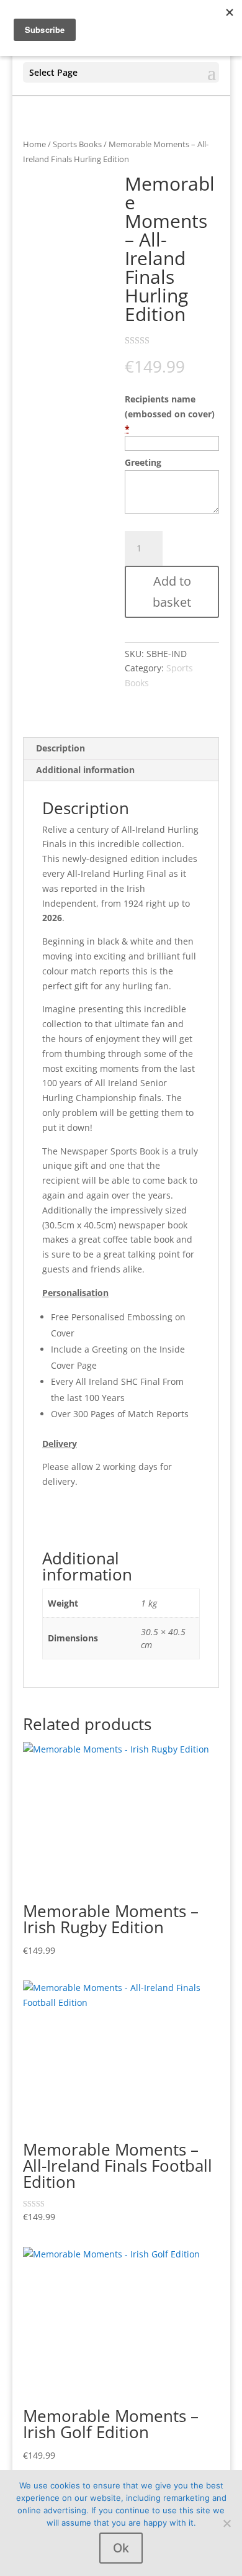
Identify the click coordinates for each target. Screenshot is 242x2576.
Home (34, 144)
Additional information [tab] (85, 770)
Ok (121, 2548)
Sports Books (77, 144)
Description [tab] (60, 748)
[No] (226, 2523)
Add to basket (172, 592)
